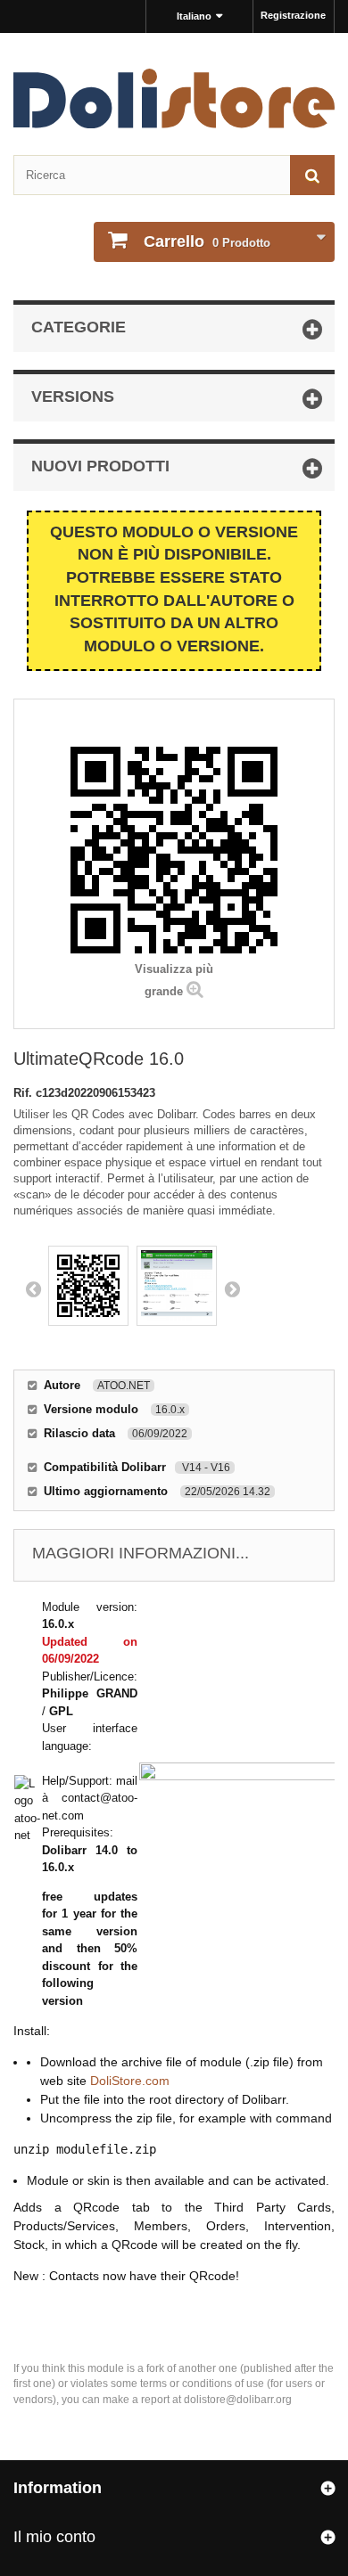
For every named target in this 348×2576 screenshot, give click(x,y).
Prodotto (207, 241)
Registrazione (293, 15)
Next (232, 1288)
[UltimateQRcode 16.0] (88, 1286)
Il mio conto (54, 2537)
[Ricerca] (312, 175)
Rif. (25, 1093)
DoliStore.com (130, 2081)
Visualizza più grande (174, 980)
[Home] (174, 98)
